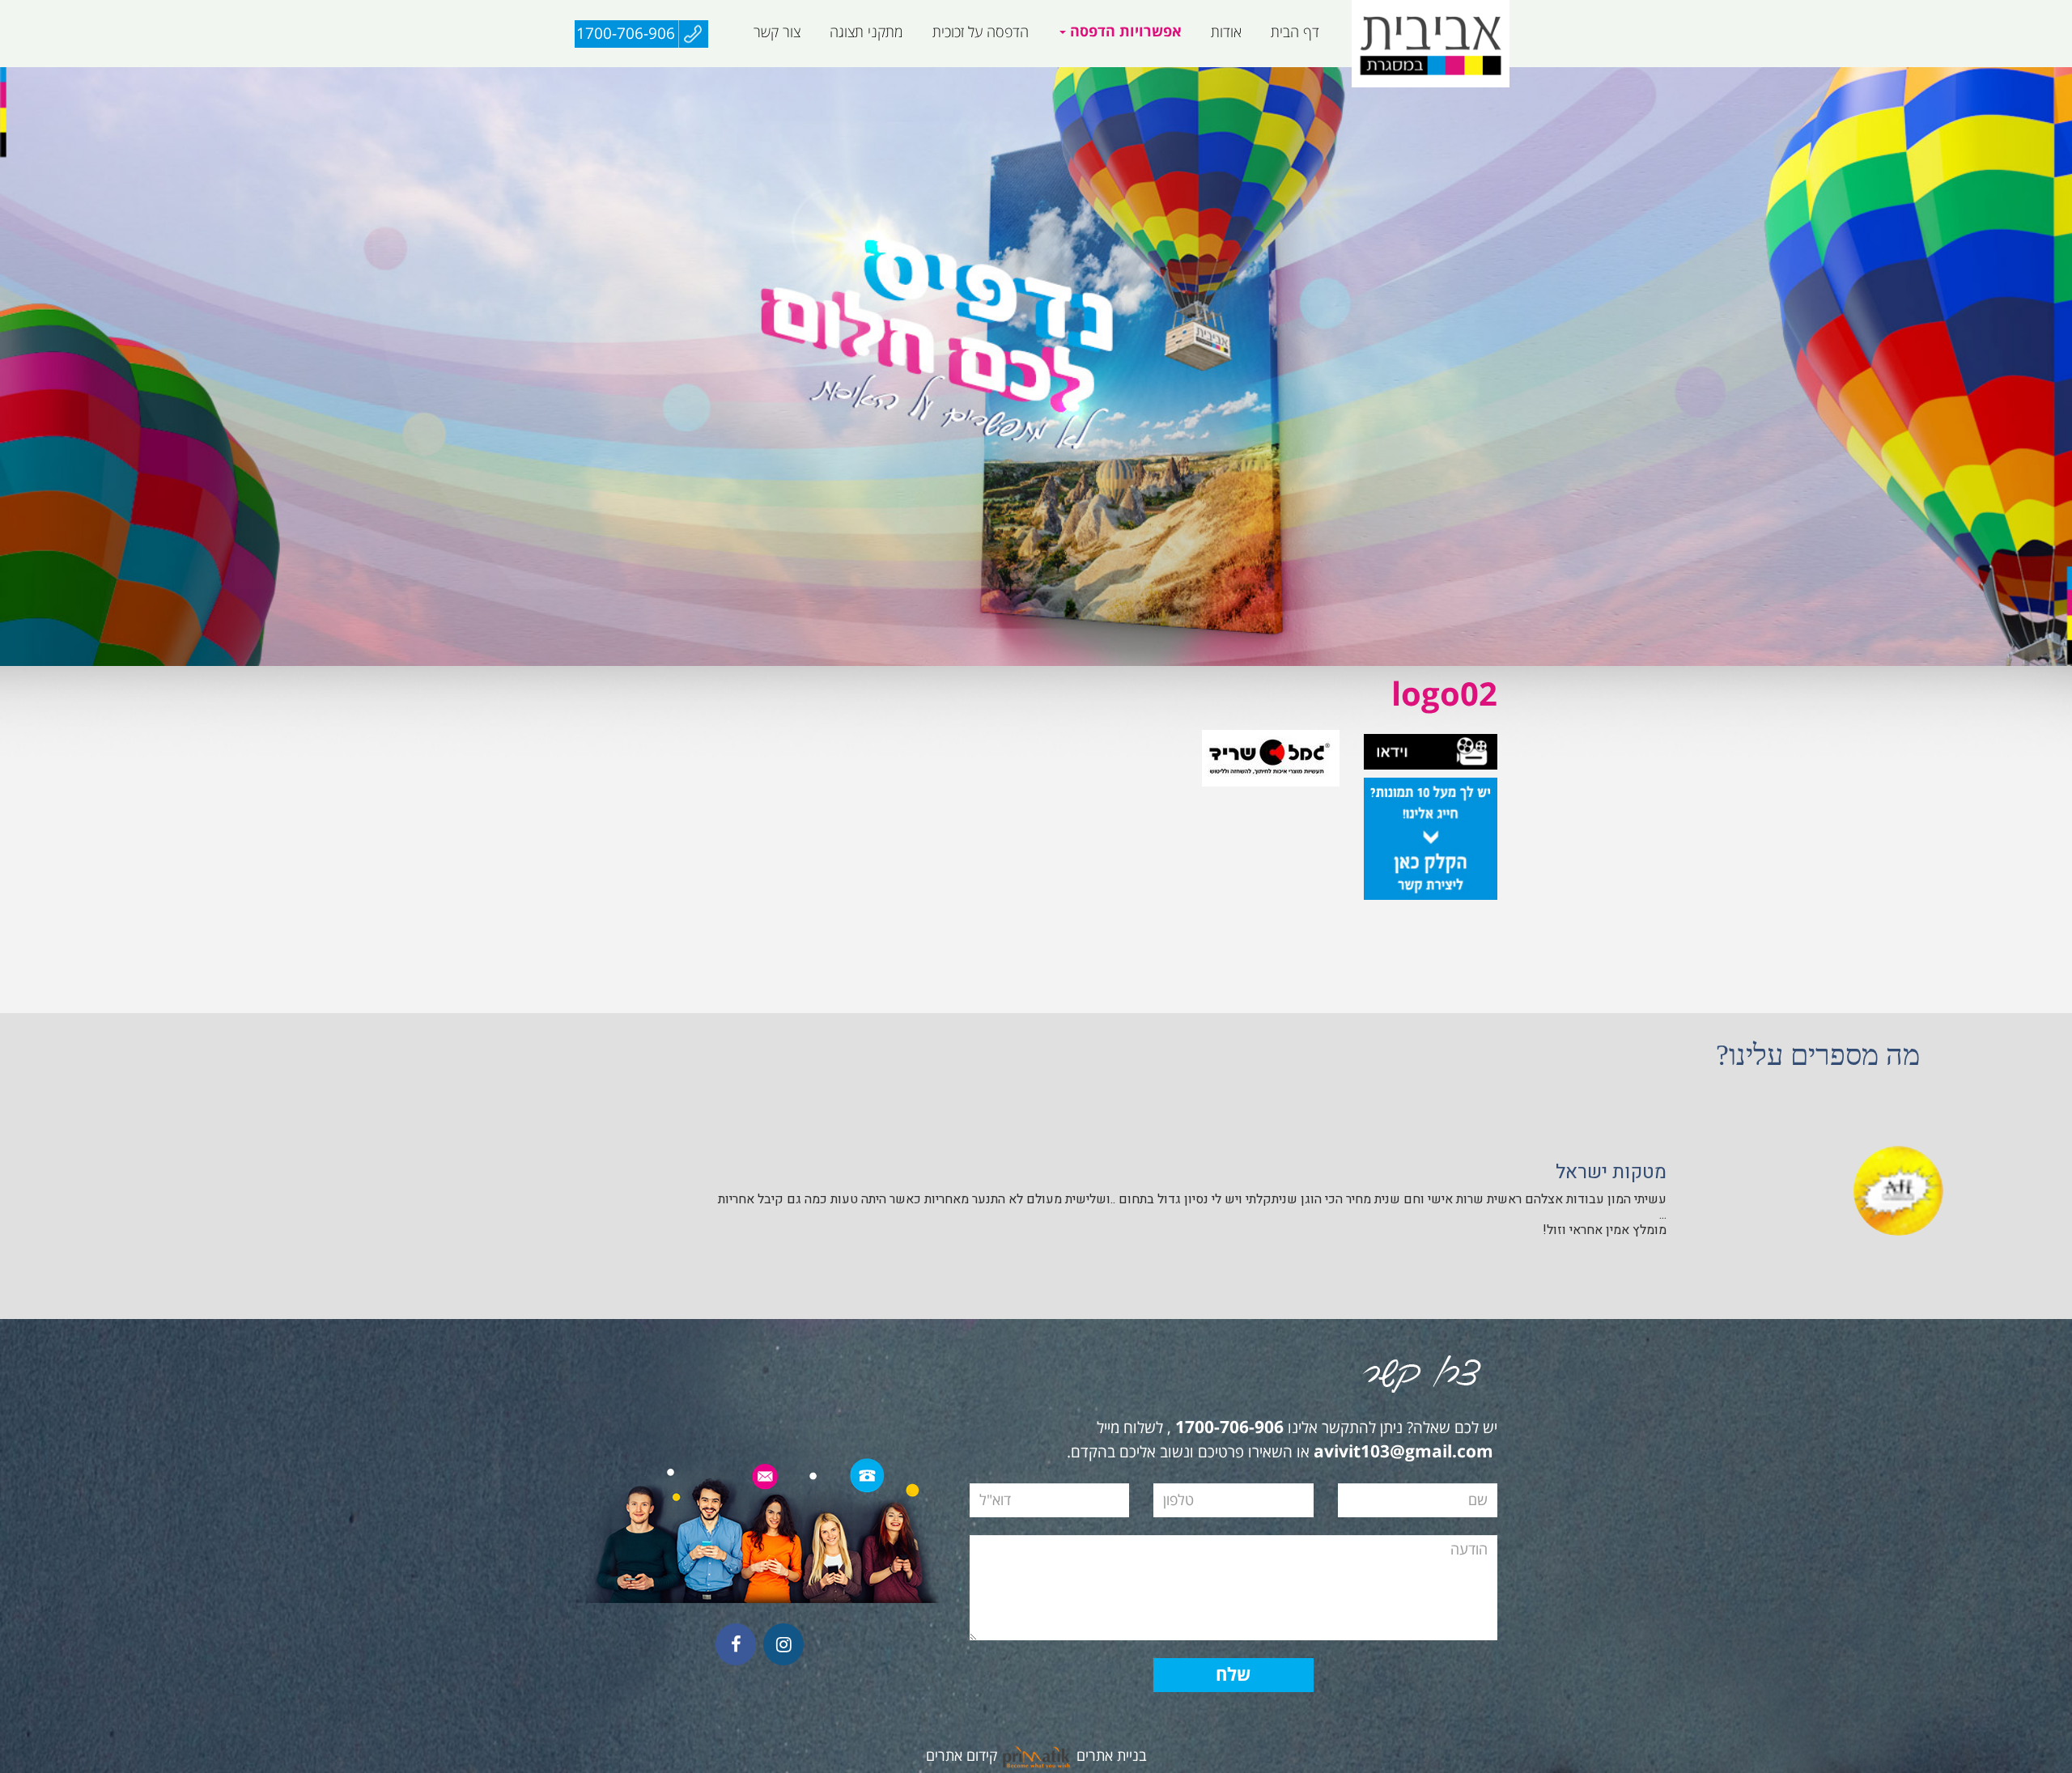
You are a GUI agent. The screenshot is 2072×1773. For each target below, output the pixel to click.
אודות (1226, 32)
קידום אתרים (962, 1756)
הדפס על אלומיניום (1304, 76)
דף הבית (1295, 32)
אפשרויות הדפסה (1124, 32)
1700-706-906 (626, 34)
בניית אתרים (1112, 1756)
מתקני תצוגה (866, 32)
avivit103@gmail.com (1403, 1453)
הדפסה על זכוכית (981, 32)
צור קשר (777, 32)
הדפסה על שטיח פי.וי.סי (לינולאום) (1053, 76)
